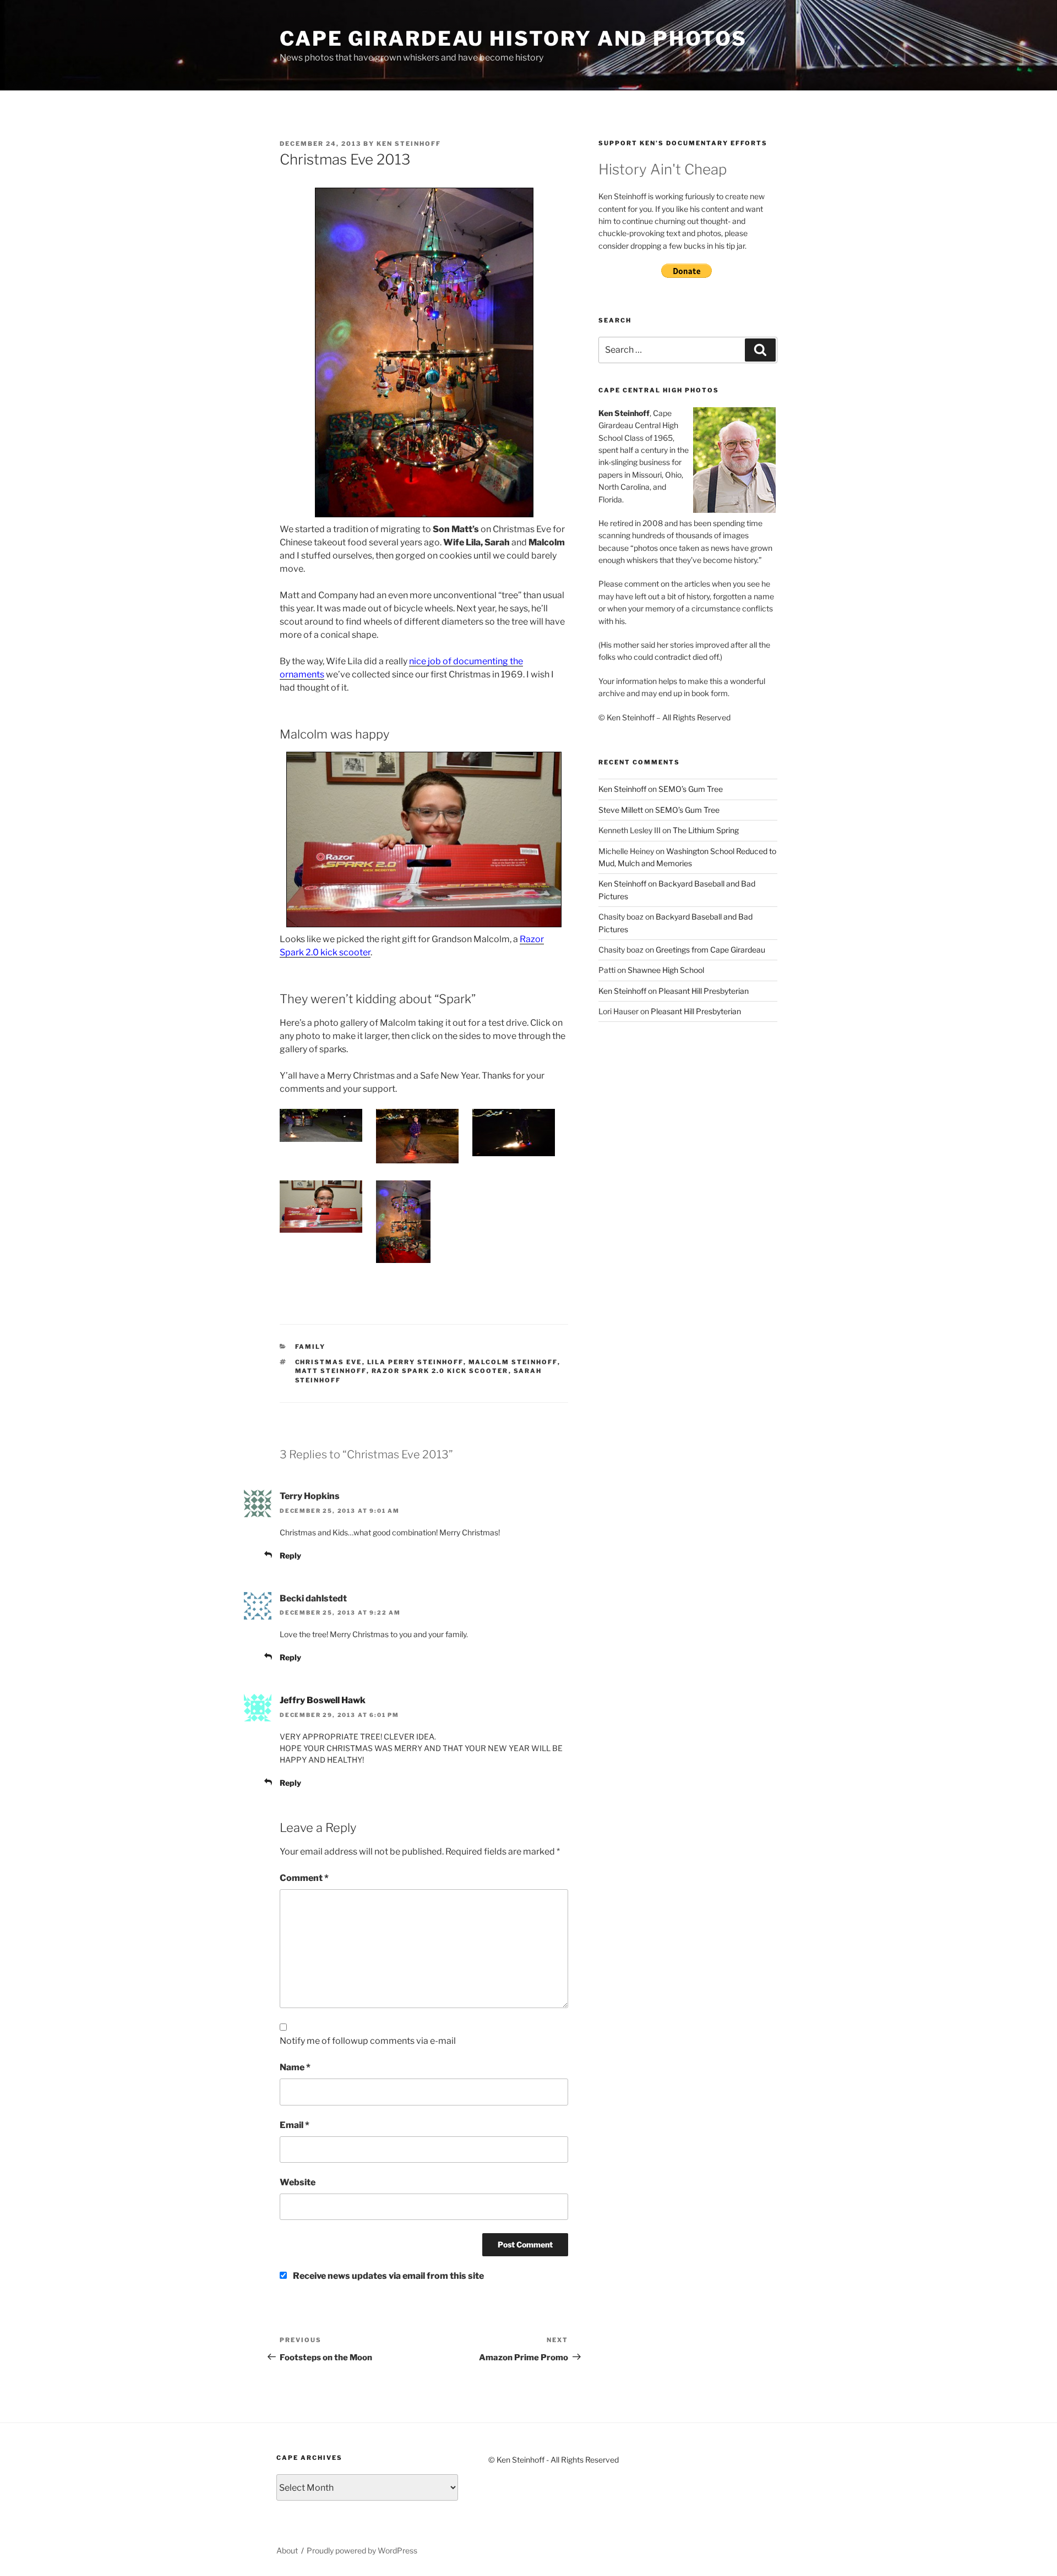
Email (295, 2125)
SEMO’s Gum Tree (691, 789)
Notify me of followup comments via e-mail (368, 2041)
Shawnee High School (666, 970)
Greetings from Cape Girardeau (710, 950)
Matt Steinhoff (331, 1371)
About (287, 2550)
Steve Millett (621, 810)
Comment (304, 1878)
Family (310, 1347)
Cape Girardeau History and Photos (513, 39)
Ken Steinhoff (409, 144)
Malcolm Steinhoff (513, 1362)
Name (295, 2067)
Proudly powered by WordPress (362, 2550)
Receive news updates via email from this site (388, 2276)
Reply (290, 1555)
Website (298, 2182)
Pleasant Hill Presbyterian (704, 991)
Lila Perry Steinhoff (415, 1362)
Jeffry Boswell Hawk (323, 1700)
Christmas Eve (329, 1362)
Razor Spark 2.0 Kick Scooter (440, 1371)
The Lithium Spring (706, 830)
